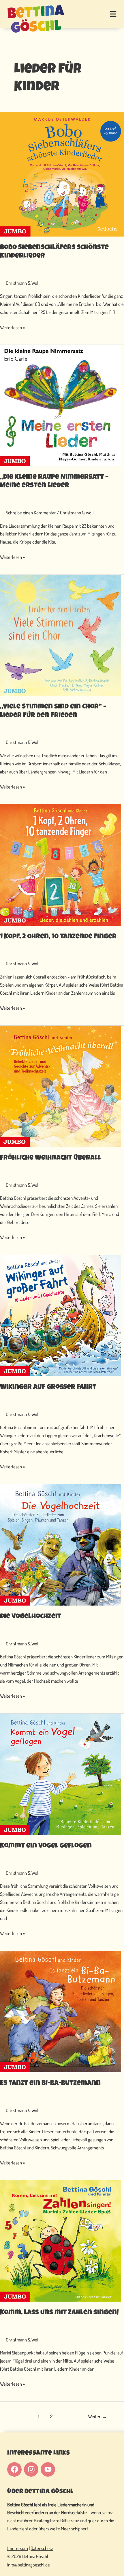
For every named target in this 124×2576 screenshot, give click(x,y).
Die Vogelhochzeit (31, 1617)
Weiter (97, 2416)
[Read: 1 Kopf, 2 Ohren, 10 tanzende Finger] (61, 864)
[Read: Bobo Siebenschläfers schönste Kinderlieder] (62, 174)
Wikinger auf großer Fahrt (48, 1387)
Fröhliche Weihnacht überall (50, 1158)
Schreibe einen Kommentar (31, 513)
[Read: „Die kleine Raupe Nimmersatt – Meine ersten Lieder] (61, 405)
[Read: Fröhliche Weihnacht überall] (61, 1086)
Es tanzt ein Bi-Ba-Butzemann (50, 2084)
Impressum (18, 2548)
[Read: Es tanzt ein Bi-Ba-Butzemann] (61, 2011)
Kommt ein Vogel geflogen (46, 1846)
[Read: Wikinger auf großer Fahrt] (61, 1315)
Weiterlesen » (12, 327)
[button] (106, 14)
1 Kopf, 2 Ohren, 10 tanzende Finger (58, 937)
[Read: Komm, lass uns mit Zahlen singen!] (61, 2240)
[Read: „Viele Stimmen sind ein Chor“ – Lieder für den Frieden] (61, 635)
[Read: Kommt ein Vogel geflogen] (61, 1774)
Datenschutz (42, 2548)
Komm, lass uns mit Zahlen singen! (59, 2313)
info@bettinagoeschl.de (29, 2565)
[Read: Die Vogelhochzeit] (61, 1544)
